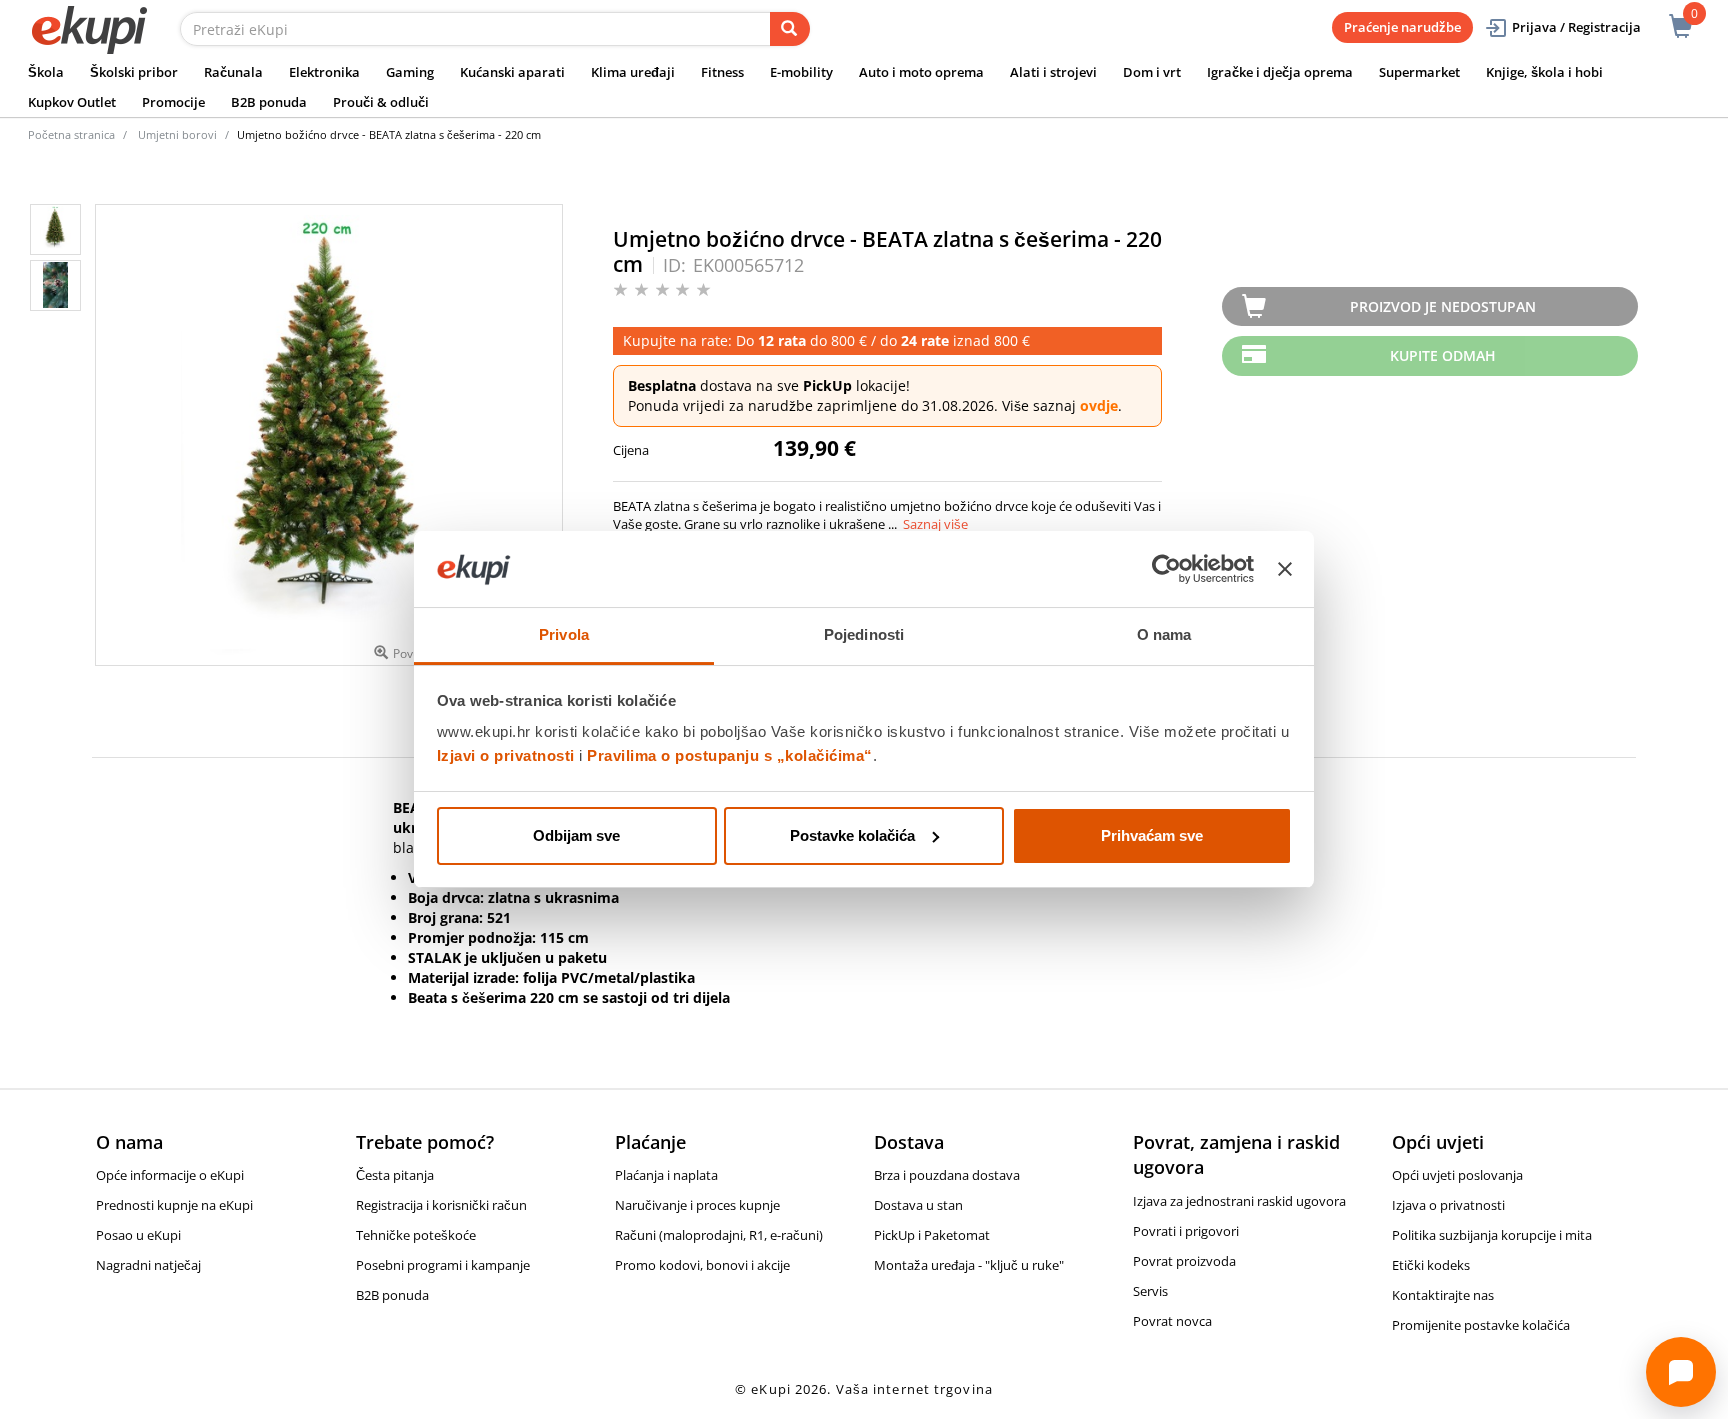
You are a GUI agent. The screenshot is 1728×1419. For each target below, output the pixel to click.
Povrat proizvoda (1184, 1261)
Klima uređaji (633, 72)
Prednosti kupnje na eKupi (174, 1205)
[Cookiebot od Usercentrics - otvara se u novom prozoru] (1166, 569)
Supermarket (1419, 72)
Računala (233, 72)
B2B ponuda (269, 102)
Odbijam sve (576, 835)
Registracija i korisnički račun (441, 1205)
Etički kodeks (1431, 1265)
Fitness (722, 72)
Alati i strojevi (1053, 72)
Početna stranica (71, 134)
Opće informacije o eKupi (170, 1175)
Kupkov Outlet (72, 102)
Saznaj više (935, 524)
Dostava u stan (918, 1205)
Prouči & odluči (381, 102)
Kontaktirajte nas (1443, 1295)
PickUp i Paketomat (932, 1235)
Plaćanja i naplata (666, 1175)
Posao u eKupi (138, 1235)
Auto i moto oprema (921, 72)
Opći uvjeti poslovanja (1457, 1175)
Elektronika (324, 72)
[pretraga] (790, 29)
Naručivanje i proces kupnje (697, 1205)
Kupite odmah (1443, 355)
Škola (46, 72)
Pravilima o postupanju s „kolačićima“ (730, 755)
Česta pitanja (395, 1175)
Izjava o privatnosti (1448, 1205)
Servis (1150, 1291)
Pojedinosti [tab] (864, 634)
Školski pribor (134, 72)
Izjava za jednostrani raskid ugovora (1239, 1201)
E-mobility (801, 72)
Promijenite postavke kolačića (1481, 1325)
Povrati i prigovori (1186, 1231)
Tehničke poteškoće (416, 1235)
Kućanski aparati (512, 72)
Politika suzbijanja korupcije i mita (1492, 1235)
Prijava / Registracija (1576, 27)
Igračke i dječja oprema (1280, 72)
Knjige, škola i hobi (1544, 72)
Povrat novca (1172, 1321)
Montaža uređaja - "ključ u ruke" (969, 1265)
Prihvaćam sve (1152, 835)
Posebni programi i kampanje (443, 1265)
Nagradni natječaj (148, 1265)
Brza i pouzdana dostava (947, 1175)
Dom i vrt (1152, 72)
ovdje (1099, 405)
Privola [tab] (564, 634)
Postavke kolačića (852, 835)
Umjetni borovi (177, 134)
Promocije (173, 102)
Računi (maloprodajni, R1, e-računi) (719, 1235)
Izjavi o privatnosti (506, 755)
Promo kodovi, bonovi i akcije (702, 1265)
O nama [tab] (1164, 634)
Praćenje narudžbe (1402, 27)
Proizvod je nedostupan (1443, 306)
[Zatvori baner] (1285, 569)
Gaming (410, 72)
